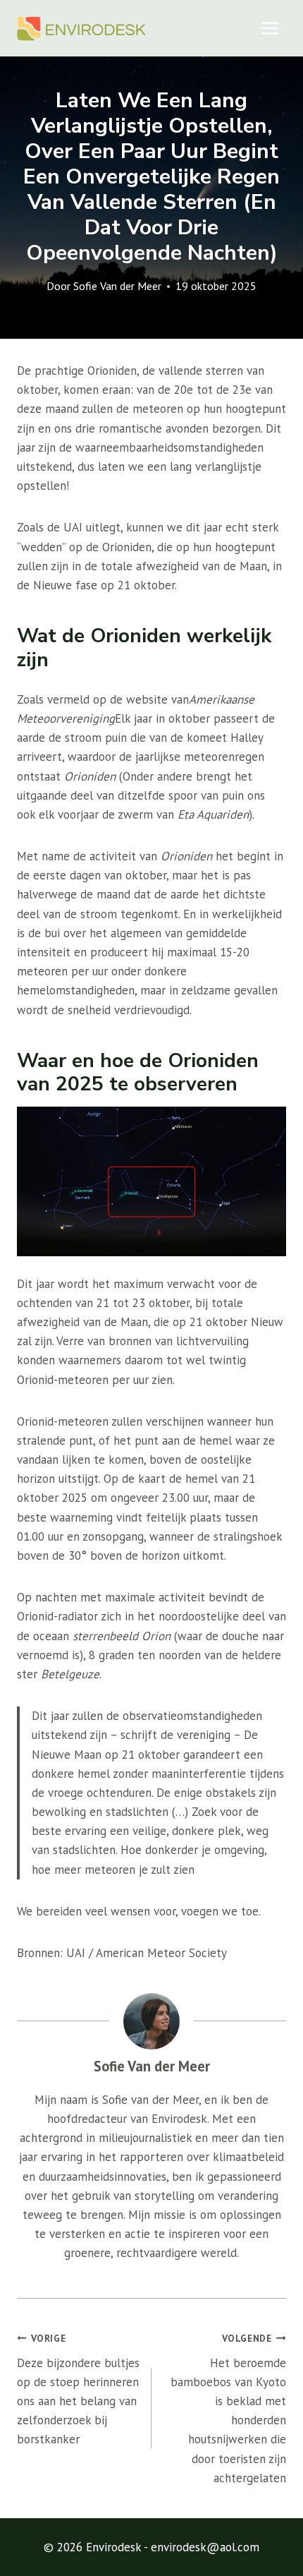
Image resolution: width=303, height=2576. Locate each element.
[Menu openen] (270, 28)
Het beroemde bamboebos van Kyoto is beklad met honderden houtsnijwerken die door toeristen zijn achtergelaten (228, 2409)
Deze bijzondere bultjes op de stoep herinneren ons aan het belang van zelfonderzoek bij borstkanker (78, 2389)
